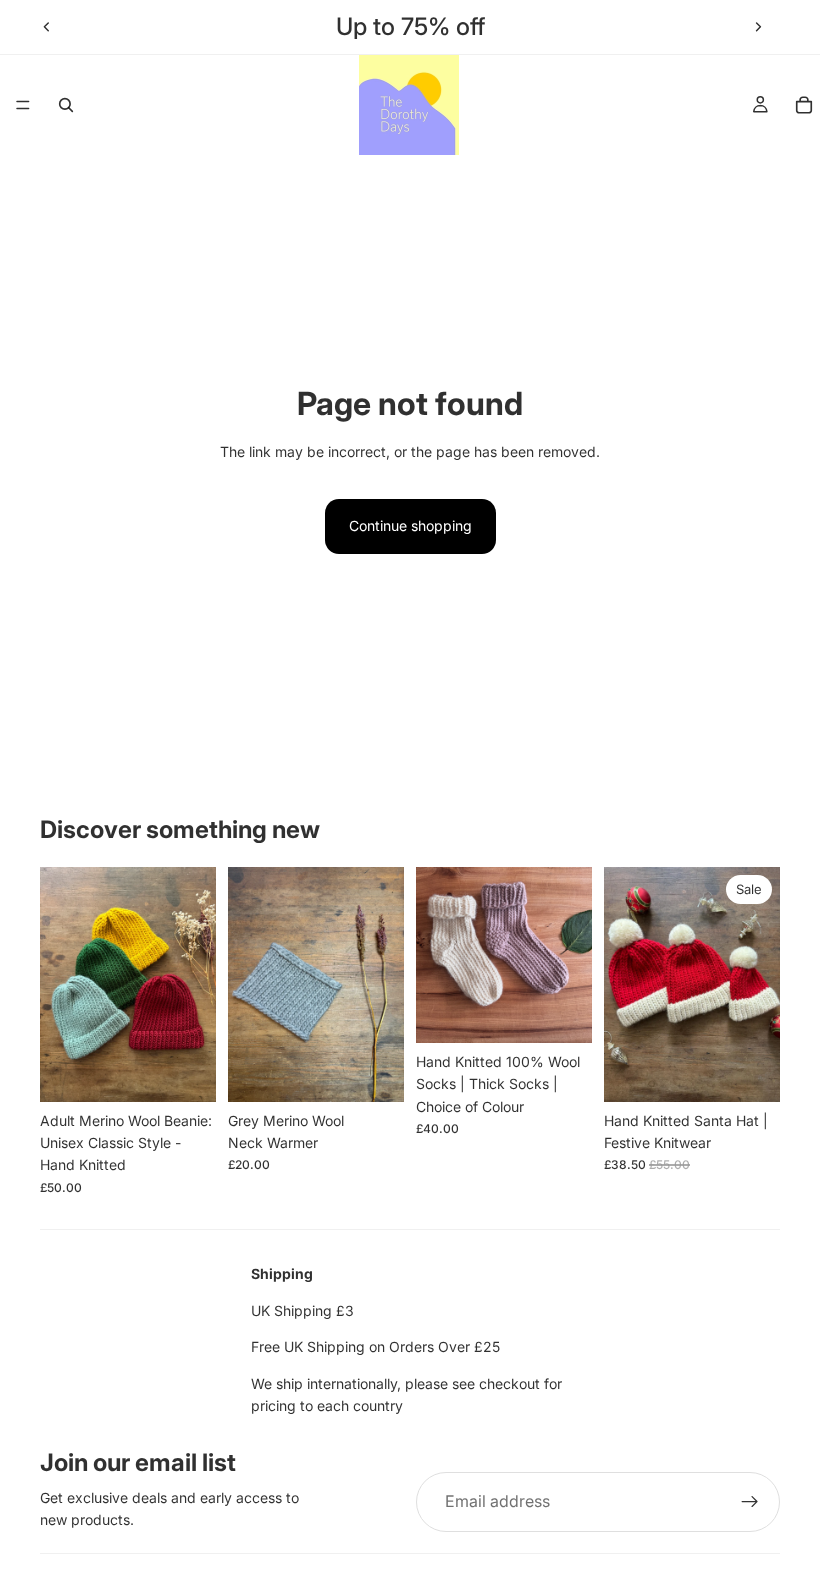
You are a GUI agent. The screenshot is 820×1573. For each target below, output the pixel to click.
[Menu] (23, 105)
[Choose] (185, 1071)
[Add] (373, 1071)
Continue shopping (410, 525)
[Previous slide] (47, 27)
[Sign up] (750, 1502)
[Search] (66, 105)
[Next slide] (758, 27)
